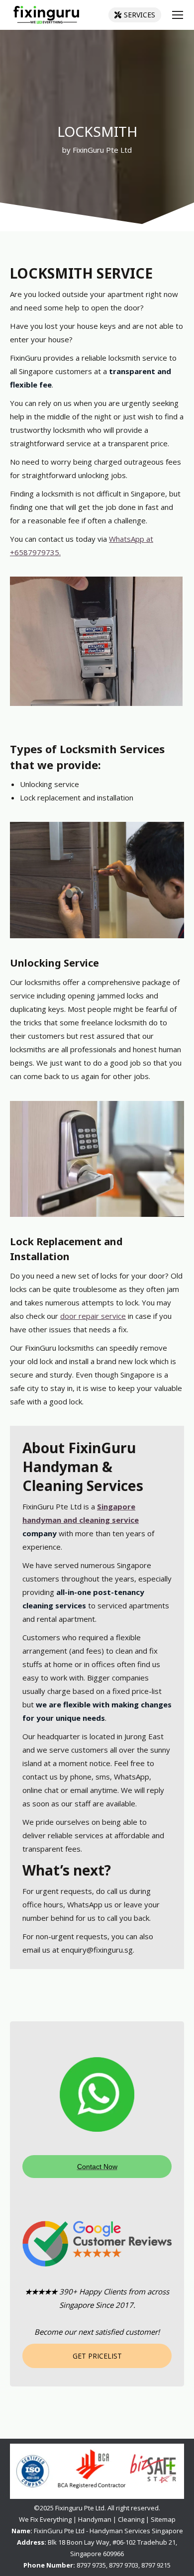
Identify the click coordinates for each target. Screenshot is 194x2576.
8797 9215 (156, 2565)
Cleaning (131, 2519)
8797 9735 (91, 2565)
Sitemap (163, 2519)
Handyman (95, 2519)
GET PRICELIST (97, 2356)
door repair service (93, 1316)
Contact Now (97, 2167)
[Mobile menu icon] (178, 15)
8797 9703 (124, 2565)
